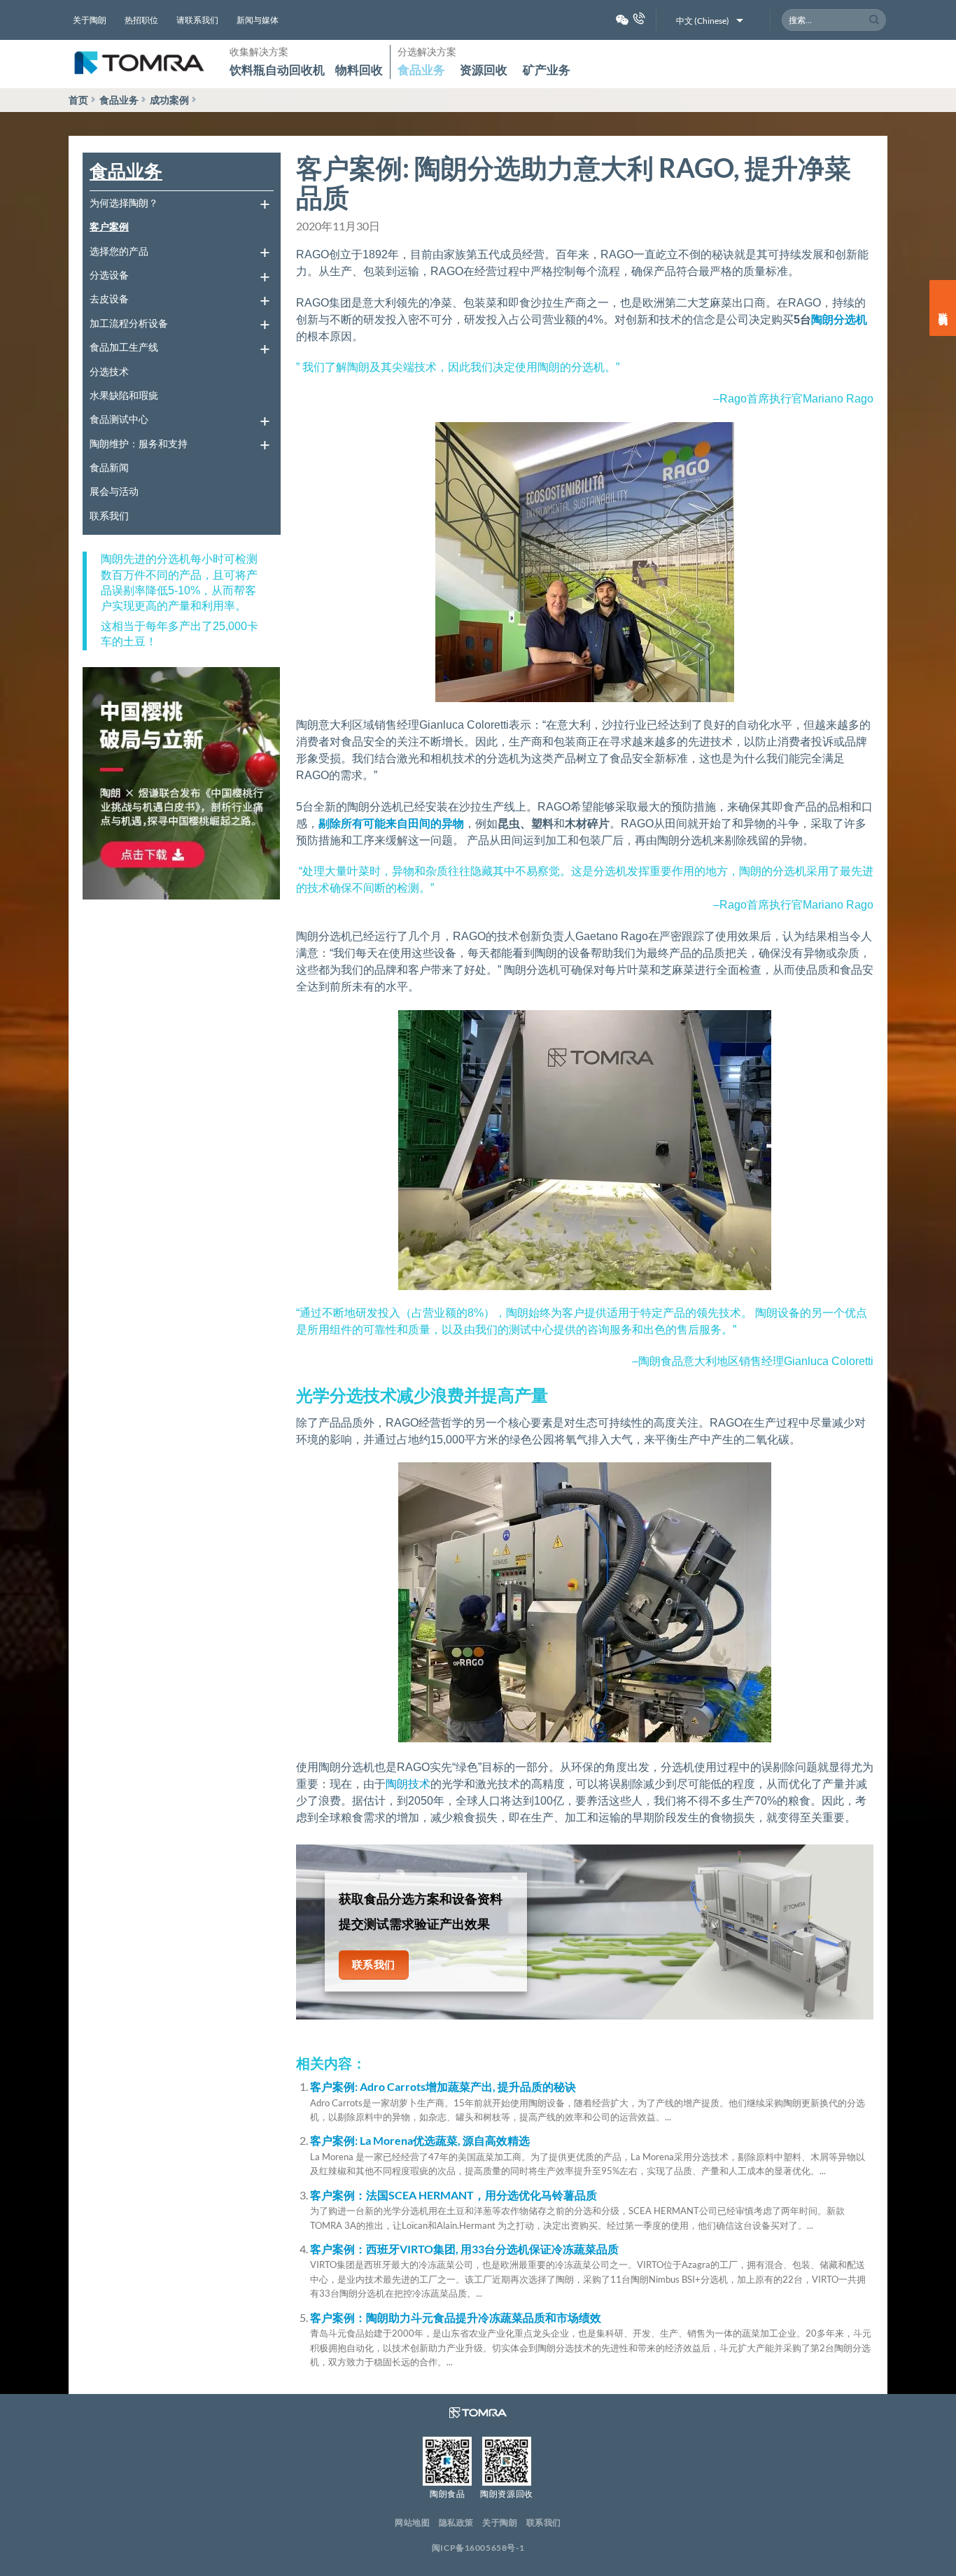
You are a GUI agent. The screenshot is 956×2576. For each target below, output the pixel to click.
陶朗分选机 (839, 320)
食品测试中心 (119, 419)
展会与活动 (114, 491)
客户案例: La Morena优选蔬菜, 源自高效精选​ (420, 2140)
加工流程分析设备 (129, 323)
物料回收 (359, 70)
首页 (78, 100)
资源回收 (484, 70)
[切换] (265, 203)
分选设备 (109, 275)
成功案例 (169, 100)
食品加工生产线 (124, 347)
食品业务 (421, 70)
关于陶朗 (90, 20)
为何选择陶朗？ (124, 203)
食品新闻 (109, 467)
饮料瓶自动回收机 (277, 70)
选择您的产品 (119, 251)
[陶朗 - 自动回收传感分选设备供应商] (139, 64)
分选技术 (109, 371)
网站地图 (412, 2522)
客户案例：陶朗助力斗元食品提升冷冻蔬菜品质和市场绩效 (456, 2317)
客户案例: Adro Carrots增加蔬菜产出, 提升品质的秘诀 (443, 2086)
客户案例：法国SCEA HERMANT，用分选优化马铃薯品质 (454, 2195)
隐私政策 (456, 2522)
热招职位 (141, 20)
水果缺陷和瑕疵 (124, 395)
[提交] (874, 20)
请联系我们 (197, 20)
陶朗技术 (408, 1784)
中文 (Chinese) (703, 21)
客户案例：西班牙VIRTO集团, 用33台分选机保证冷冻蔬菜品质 (464, 2249)
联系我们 (109, 516)
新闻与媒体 (258, 20)
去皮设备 (109, 299)
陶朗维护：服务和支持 (139, 443)
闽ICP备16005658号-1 (478, 2548)
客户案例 (109, 226)
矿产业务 (547, 70)
